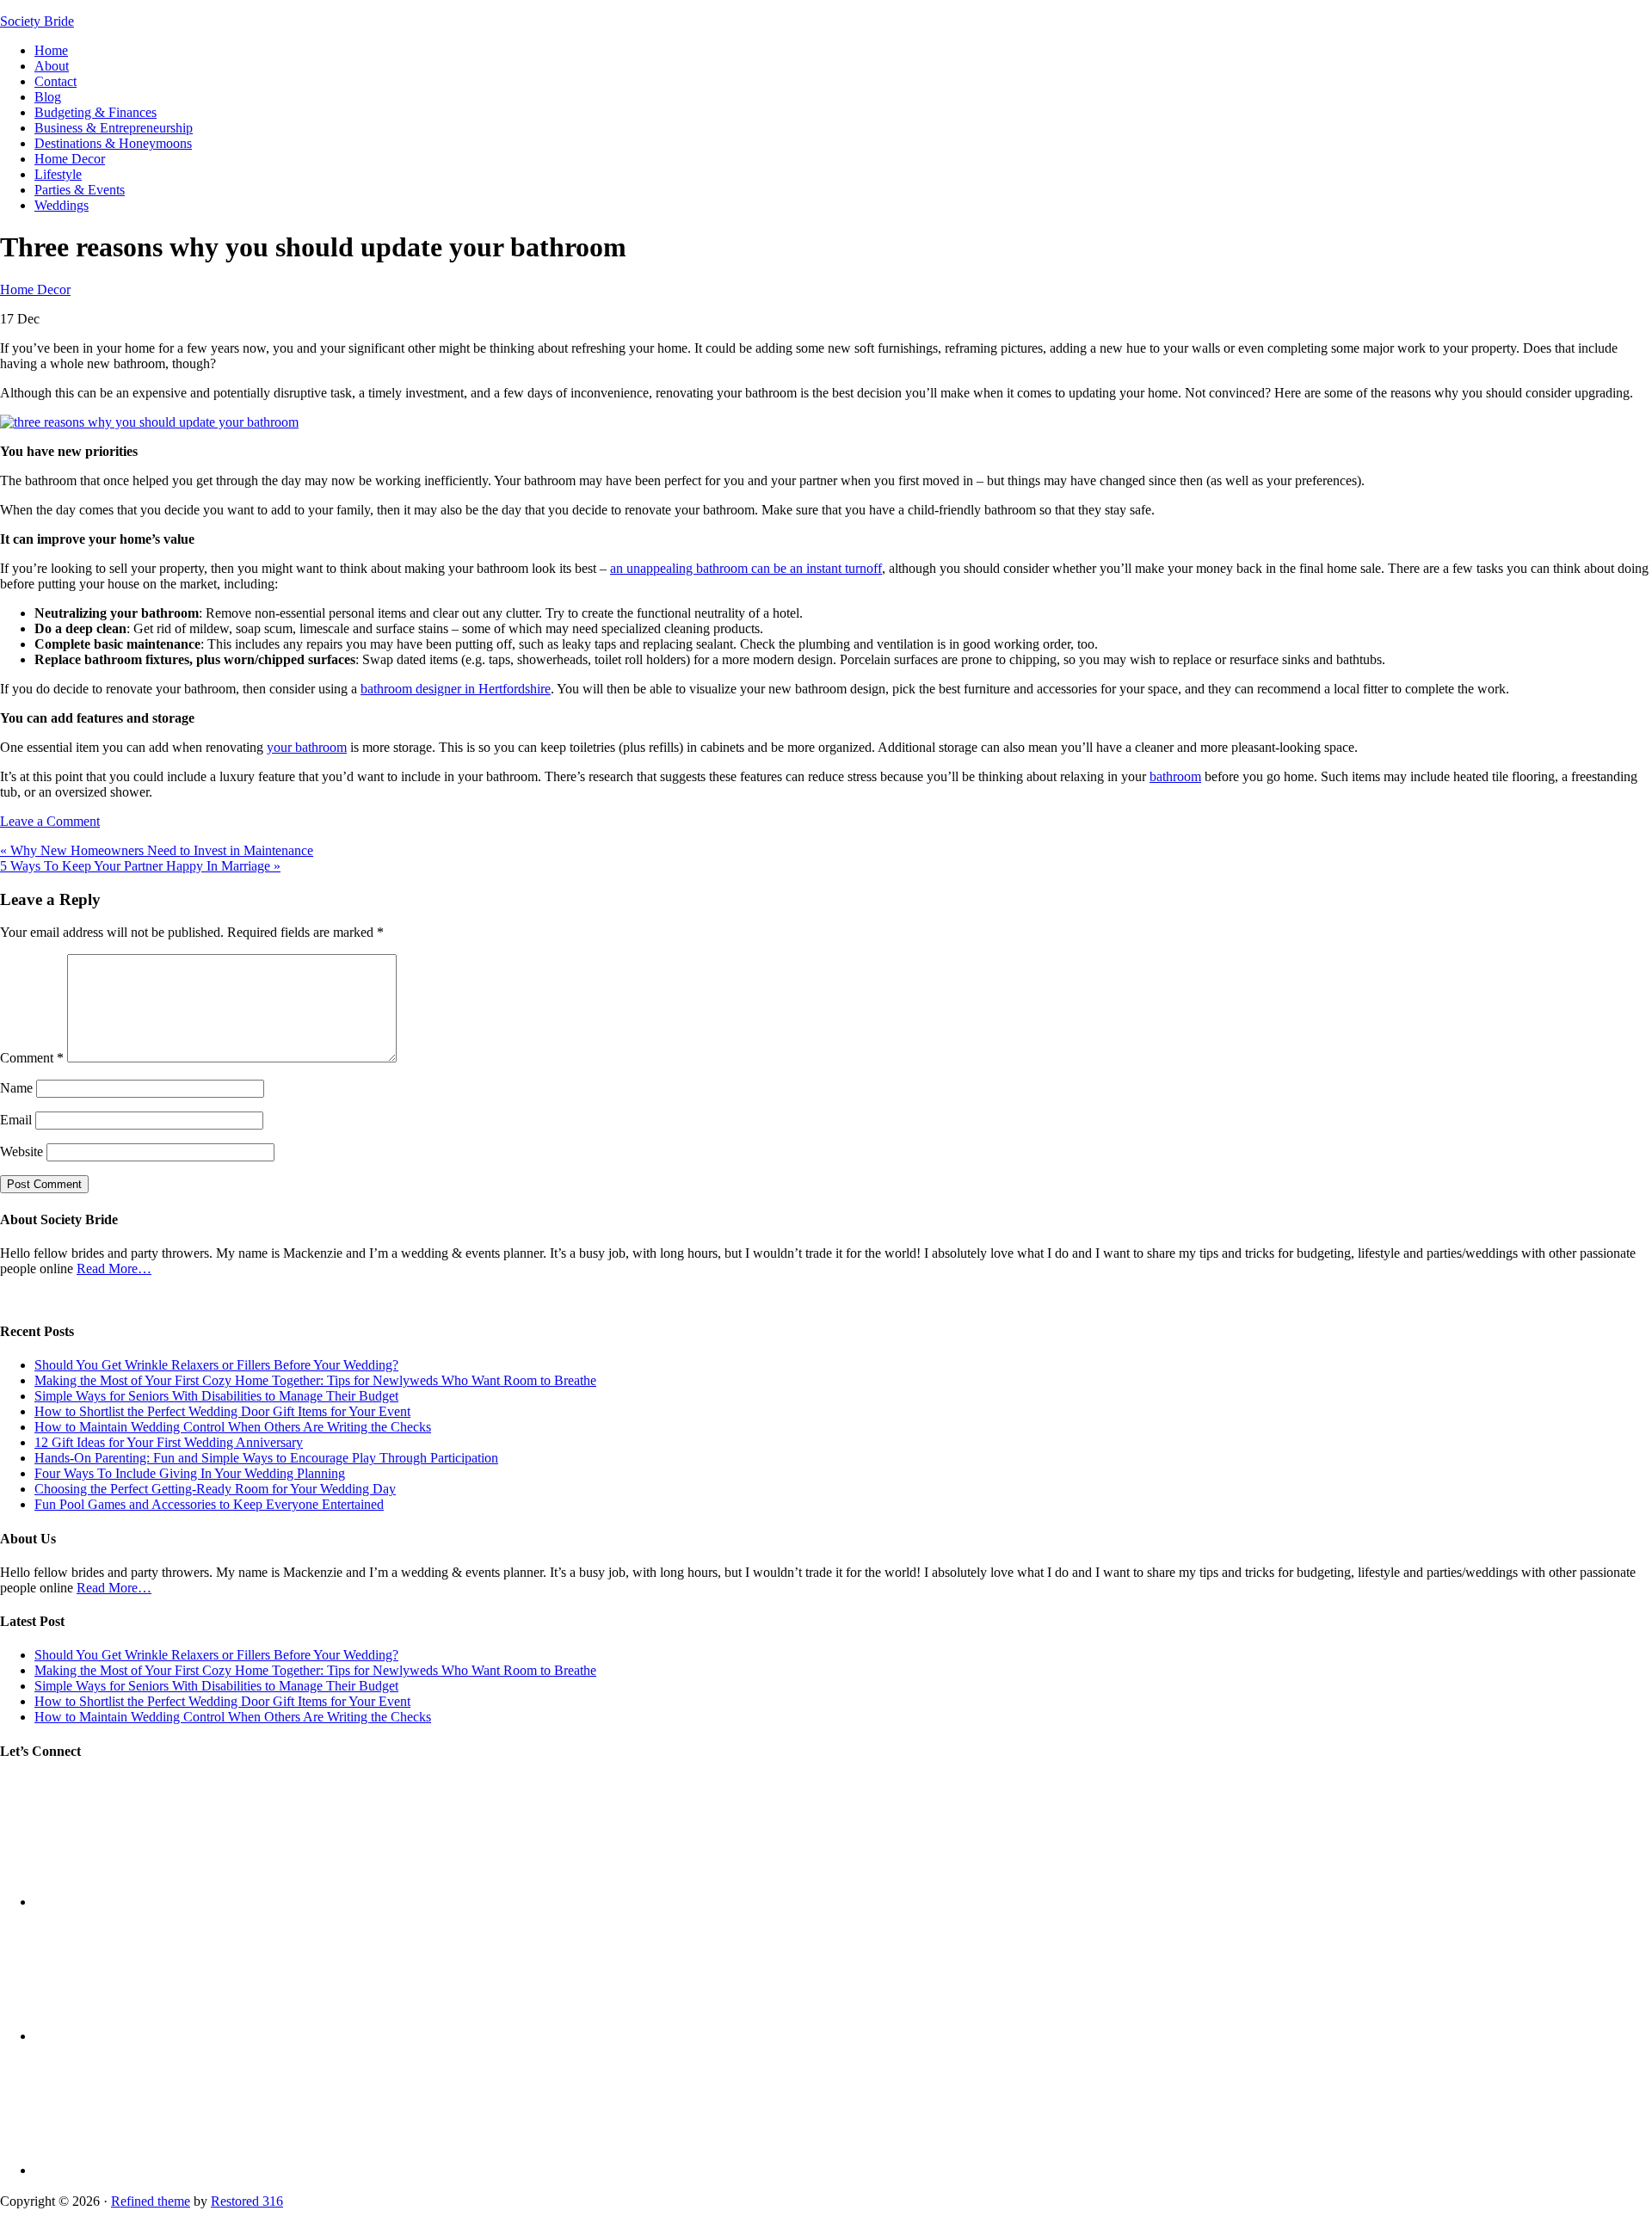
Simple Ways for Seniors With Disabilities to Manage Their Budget (216, 1396)
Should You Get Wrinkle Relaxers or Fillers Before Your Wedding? (216, 1365)
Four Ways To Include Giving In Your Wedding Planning (190, 1473)
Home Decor (35, 289)
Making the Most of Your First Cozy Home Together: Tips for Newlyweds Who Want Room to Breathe (315, 1380)
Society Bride (37, 21)
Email (16, 1120)
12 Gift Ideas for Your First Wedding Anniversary (169, 1442)
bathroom (1175, 776)
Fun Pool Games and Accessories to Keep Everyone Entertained (209, 1504)
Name (16, 1088)
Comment (32, 1058)
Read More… (114, 1269)
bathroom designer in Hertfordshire (456, 689)
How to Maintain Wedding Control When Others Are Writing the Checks (233, 1427)
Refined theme (151, 2201)
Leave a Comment (50, 821)
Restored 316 (247, 2201)
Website (22, 1152)
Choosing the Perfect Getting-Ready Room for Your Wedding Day (215, 1489)
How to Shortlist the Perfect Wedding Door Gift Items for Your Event (222, 1411)
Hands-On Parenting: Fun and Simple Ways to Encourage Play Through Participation (266, 1458)
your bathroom (307, 747)
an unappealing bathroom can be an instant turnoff (746, 568)
